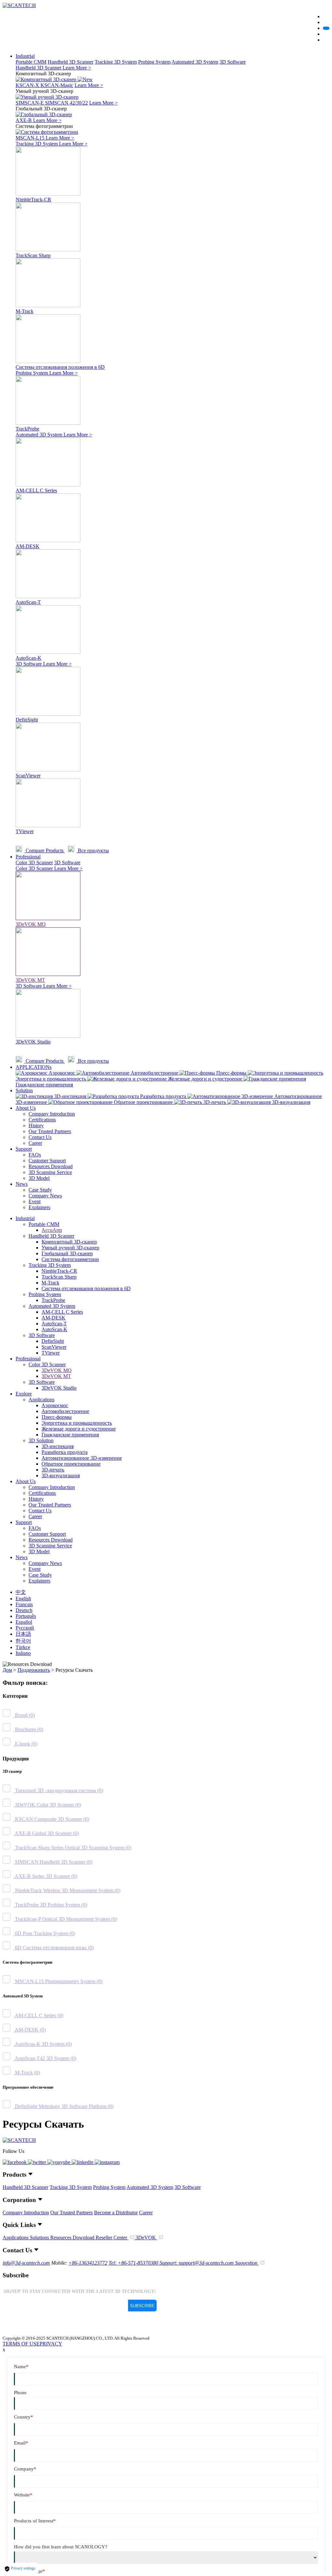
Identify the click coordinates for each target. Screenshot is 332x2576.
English (23, 1599)
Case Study (40, 1190)
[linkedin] (83, 2162)
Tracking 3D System (116, 62)
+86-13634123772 (88, 2263)
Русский (25, 1628)
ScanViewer (54, 1347)
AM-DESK (53, 1318)
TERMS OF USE (21, 2344)
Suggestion (247, 2263)
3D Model (39, 1178)
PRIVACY (51, 2344)
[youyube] (59, 2162)
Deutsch (24, 1610)
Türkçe (23, 1647)
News (22, 1184)
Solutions (40, 2238)
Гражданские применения (70, 1435)
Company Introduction (52, 1114)
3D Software (233, 62)
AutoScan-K (54, 1329)
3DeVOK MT (56, 1376)
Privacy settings (23, 2568)
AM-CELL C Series (62, 1312)
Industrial (25, 56)
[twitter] (38, 2162)
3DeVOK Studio (59, 1388)
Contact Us (40, 1137)
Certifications (42, 1120)
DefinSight (53, 1341)
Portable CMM (31, 62)
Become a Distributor (116, 2213)
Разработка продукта (65, 1452)
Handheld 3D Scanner (71, 62)
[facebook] (15, 2162)
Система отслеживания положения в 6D (86, 1288)
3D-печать (53, 1470)
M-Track (50, 1283)
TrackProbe (53, 1300)
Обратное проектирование (71, 1464)
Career (35, 1143)
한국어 (23, 1641)
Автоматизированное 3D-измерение (82, 1458)
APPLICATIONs (34, 1067)
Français (24, 1604)
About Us (26, 1108)
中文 (21, 1592)
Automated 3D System (195, 62)
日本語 (23, 1634)
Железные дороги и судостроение (79, 1429)
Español (24, 1622)
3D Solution (41, 1440)
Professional (28, 857)
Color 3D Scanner (34, 863)
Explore (24, 1394)
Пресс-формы (57, 1417)
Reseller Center (112, 2238)
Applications (41, 1400)
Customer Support (47, 1161)
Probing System (154, 62)
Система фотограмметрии (70, 1259)
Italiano (23, 1653)
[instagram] (107, 2162)
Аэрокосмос (55, 1405)
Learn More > (77, 68)
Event (35, 1201)
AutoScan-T (54, 1324)
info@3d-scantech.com (26, 2263)
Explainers (39, 1207)
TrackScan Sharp (59, 1277)
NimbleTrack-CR (59, 1271)
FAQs (35, 1155)
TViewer (51, 1353)
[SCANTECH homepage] (19, 5)
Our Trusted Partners (50, 1131)
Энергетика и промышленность (77, 1423)
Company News (45, 1196)
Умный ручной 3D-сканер (70, 1248)
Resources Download (51, 1166)
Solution (24, 1090)
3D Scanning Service (50, 1172)
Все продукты (93, 850)
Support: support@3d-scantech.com (197, 2263)
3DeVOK (146, 2238)
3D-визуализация (61, 1476)
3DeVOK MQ (57, 1370)
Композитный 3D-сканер (69, 1242)
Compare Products (45, 850)
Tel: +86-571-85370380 (134, 2263)
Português (26, 1616)
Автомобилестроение (65, 1411)
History (36, 1125)
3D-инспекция (58, 1446)
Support (24, 1149)
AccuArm (52, 1230)
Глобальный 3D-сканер (67, 1253)
